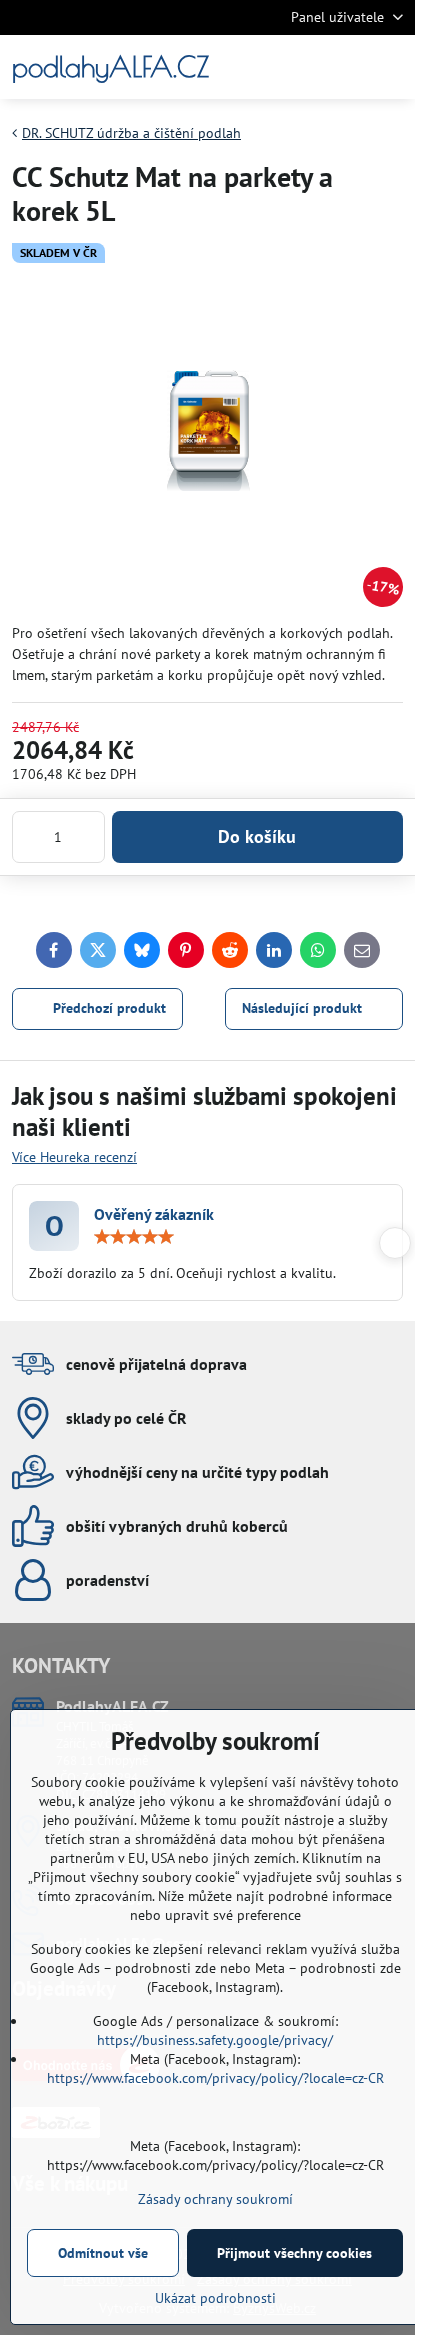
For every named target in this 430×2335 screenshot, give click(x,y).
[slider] (134, 1237)
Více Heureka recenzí (74, 1157)
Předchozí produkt (109, 1008)
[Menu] (391, 67)
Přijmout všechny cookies (294, 2253)
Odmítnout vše (103, 2253)
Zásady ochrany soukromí (215, 2199)
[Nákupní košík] (343, 67)
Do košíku (257, 836)
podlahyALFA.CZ (110, 67)
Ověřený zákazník (154, 1214)
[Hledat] (295, 67)
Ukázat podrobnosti (215, 2298)
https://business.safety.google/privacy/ (215, 2040)
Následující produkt (302, 1008)
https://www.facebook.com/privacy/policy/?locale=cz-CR (215, 2078)
